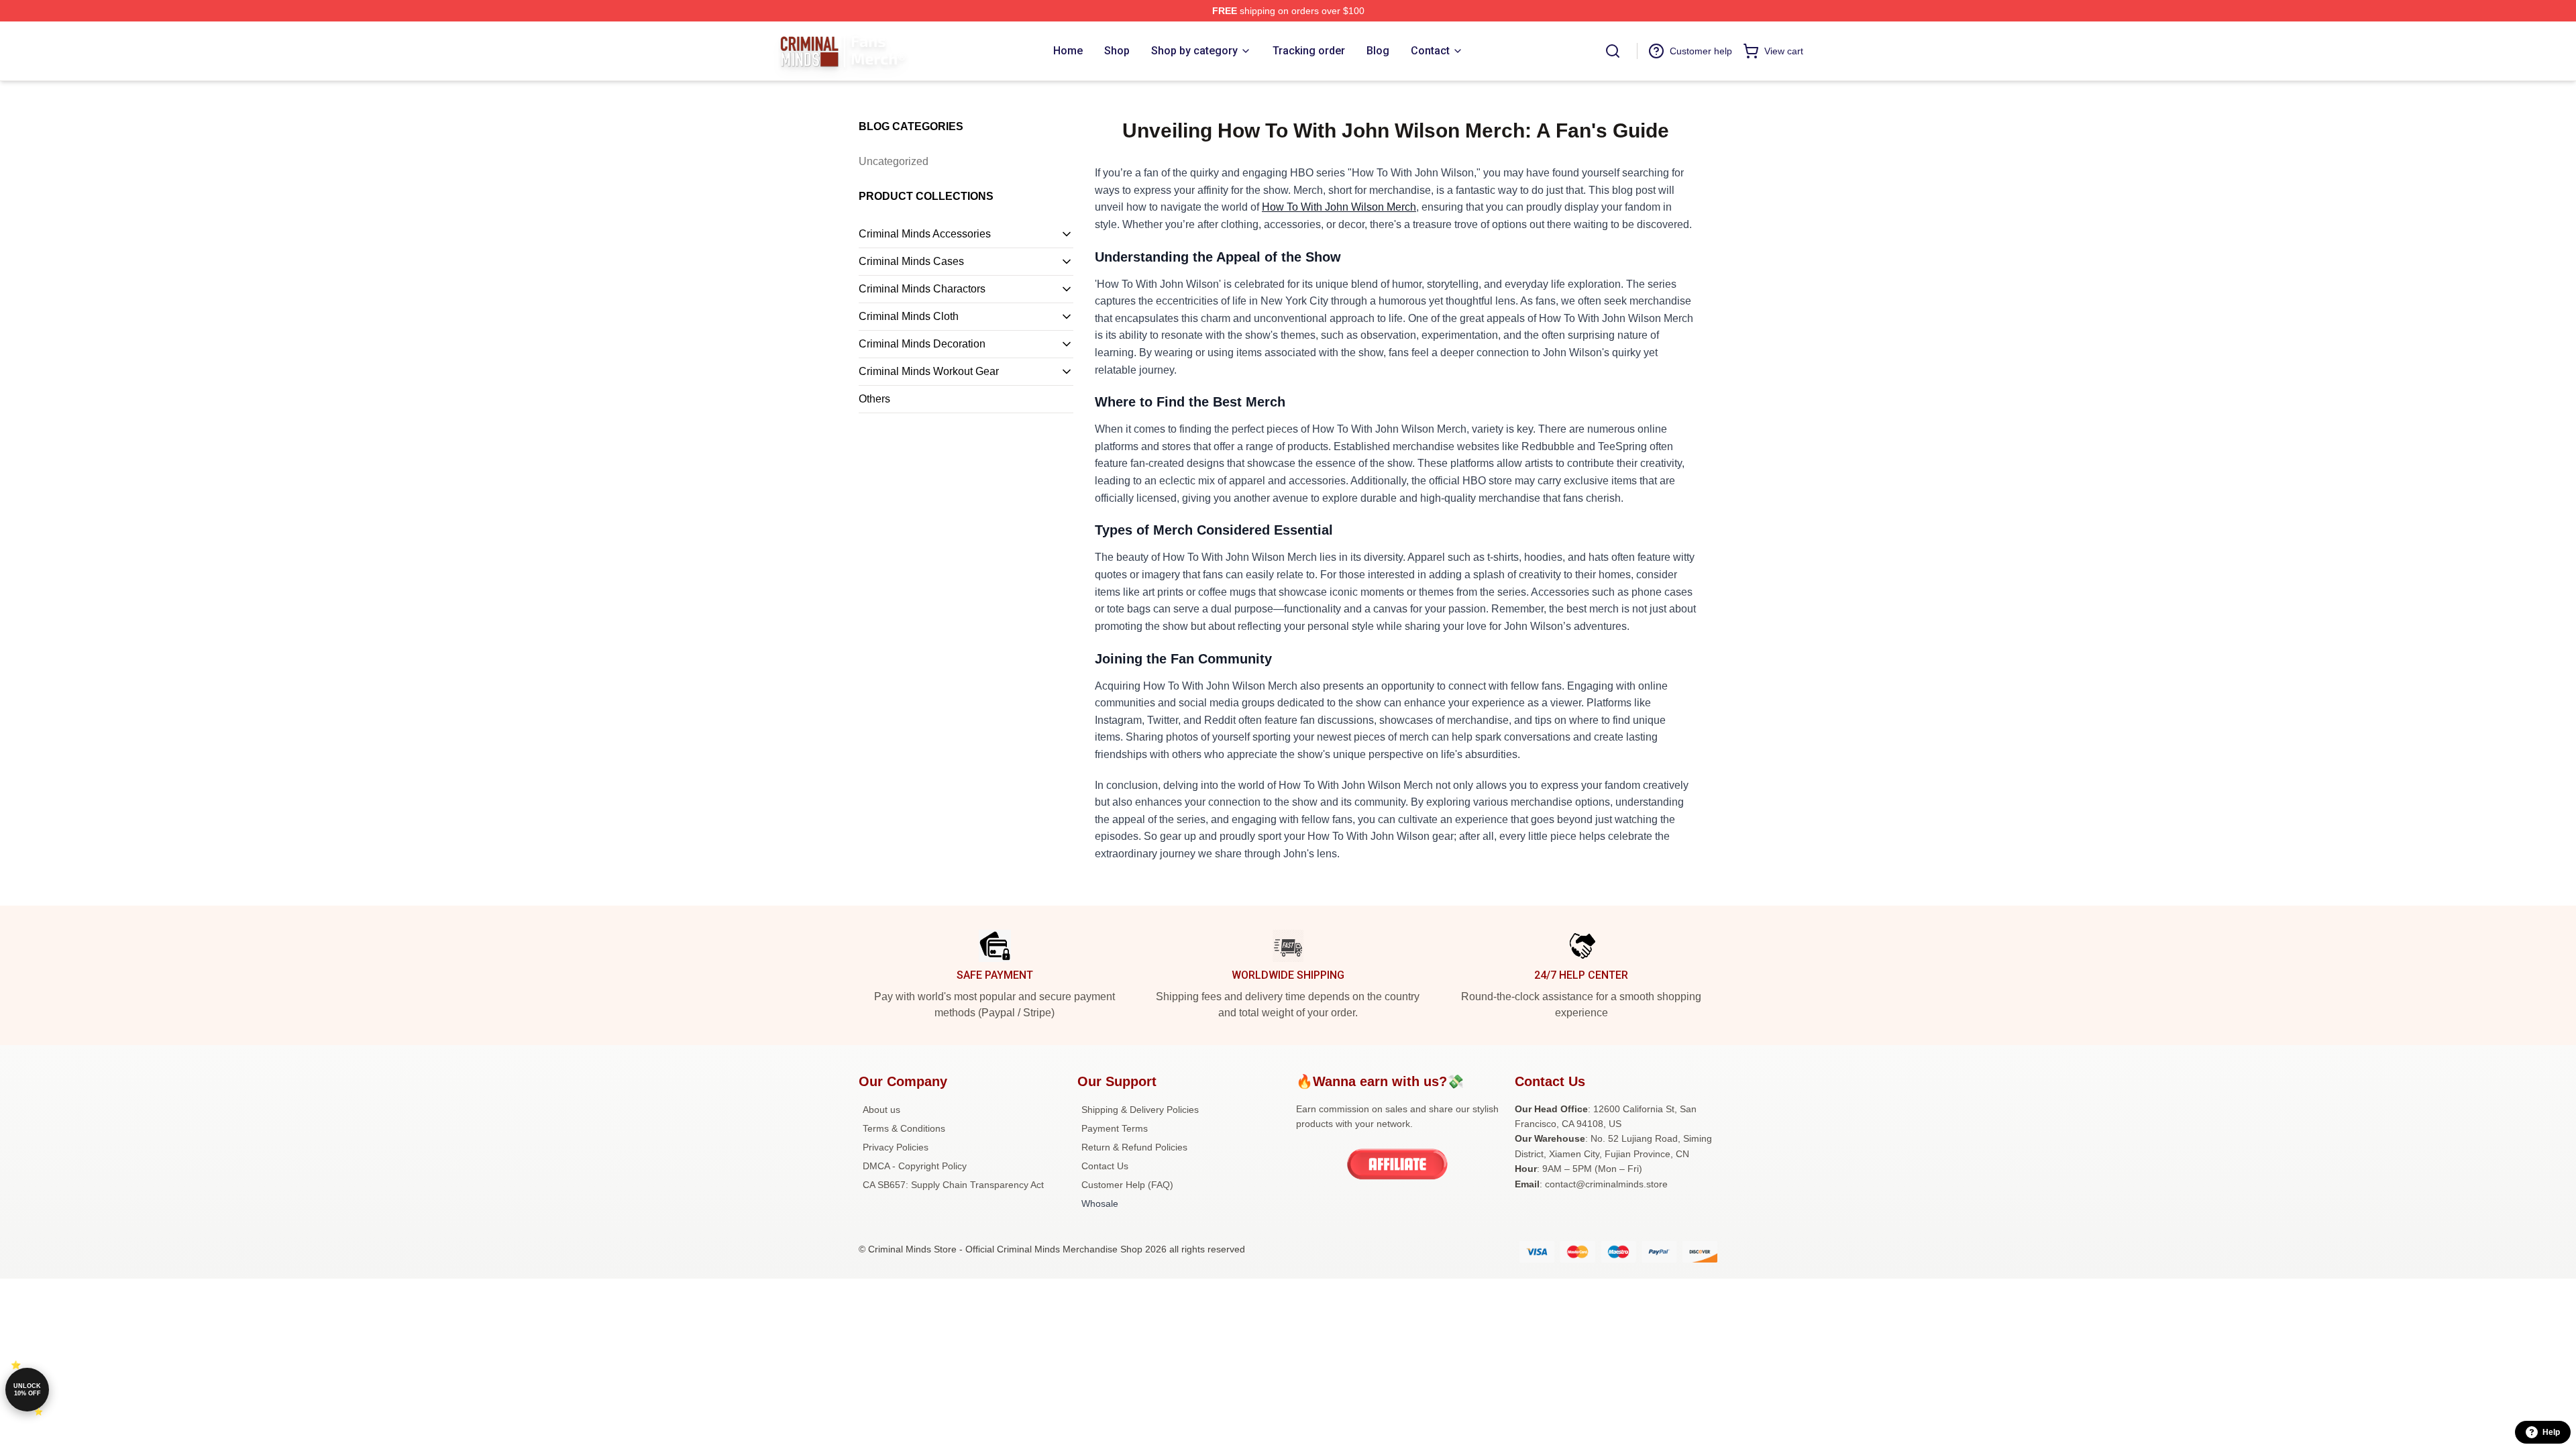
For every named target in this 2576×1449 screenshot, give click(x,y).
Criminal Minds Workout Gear (929, 371)
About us (881, 1110)
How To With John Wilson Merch (1339, 207)
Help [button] (2551, 1432)
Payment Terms (1115, 1128)
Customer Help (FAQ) (1127, 1185)
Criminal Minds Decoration (922, 344)
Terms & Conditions (904, 1128)
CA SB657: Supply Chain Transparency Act (953, 1185)
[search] (1613, 51)
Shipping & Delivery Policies (1140, 1110)
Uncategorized (894, 161)
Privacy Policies (896, 1147)
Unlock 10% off (27, 1390)
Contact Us (1105, 1166)
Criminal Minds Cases (911, 261)
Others (874, 399)
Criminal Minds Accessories (925, 234)
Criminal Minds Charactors (922, 289)
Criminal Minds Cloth (909, 316)
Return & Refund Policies (1134, 1147)
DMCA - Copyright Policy (915, 1166)
